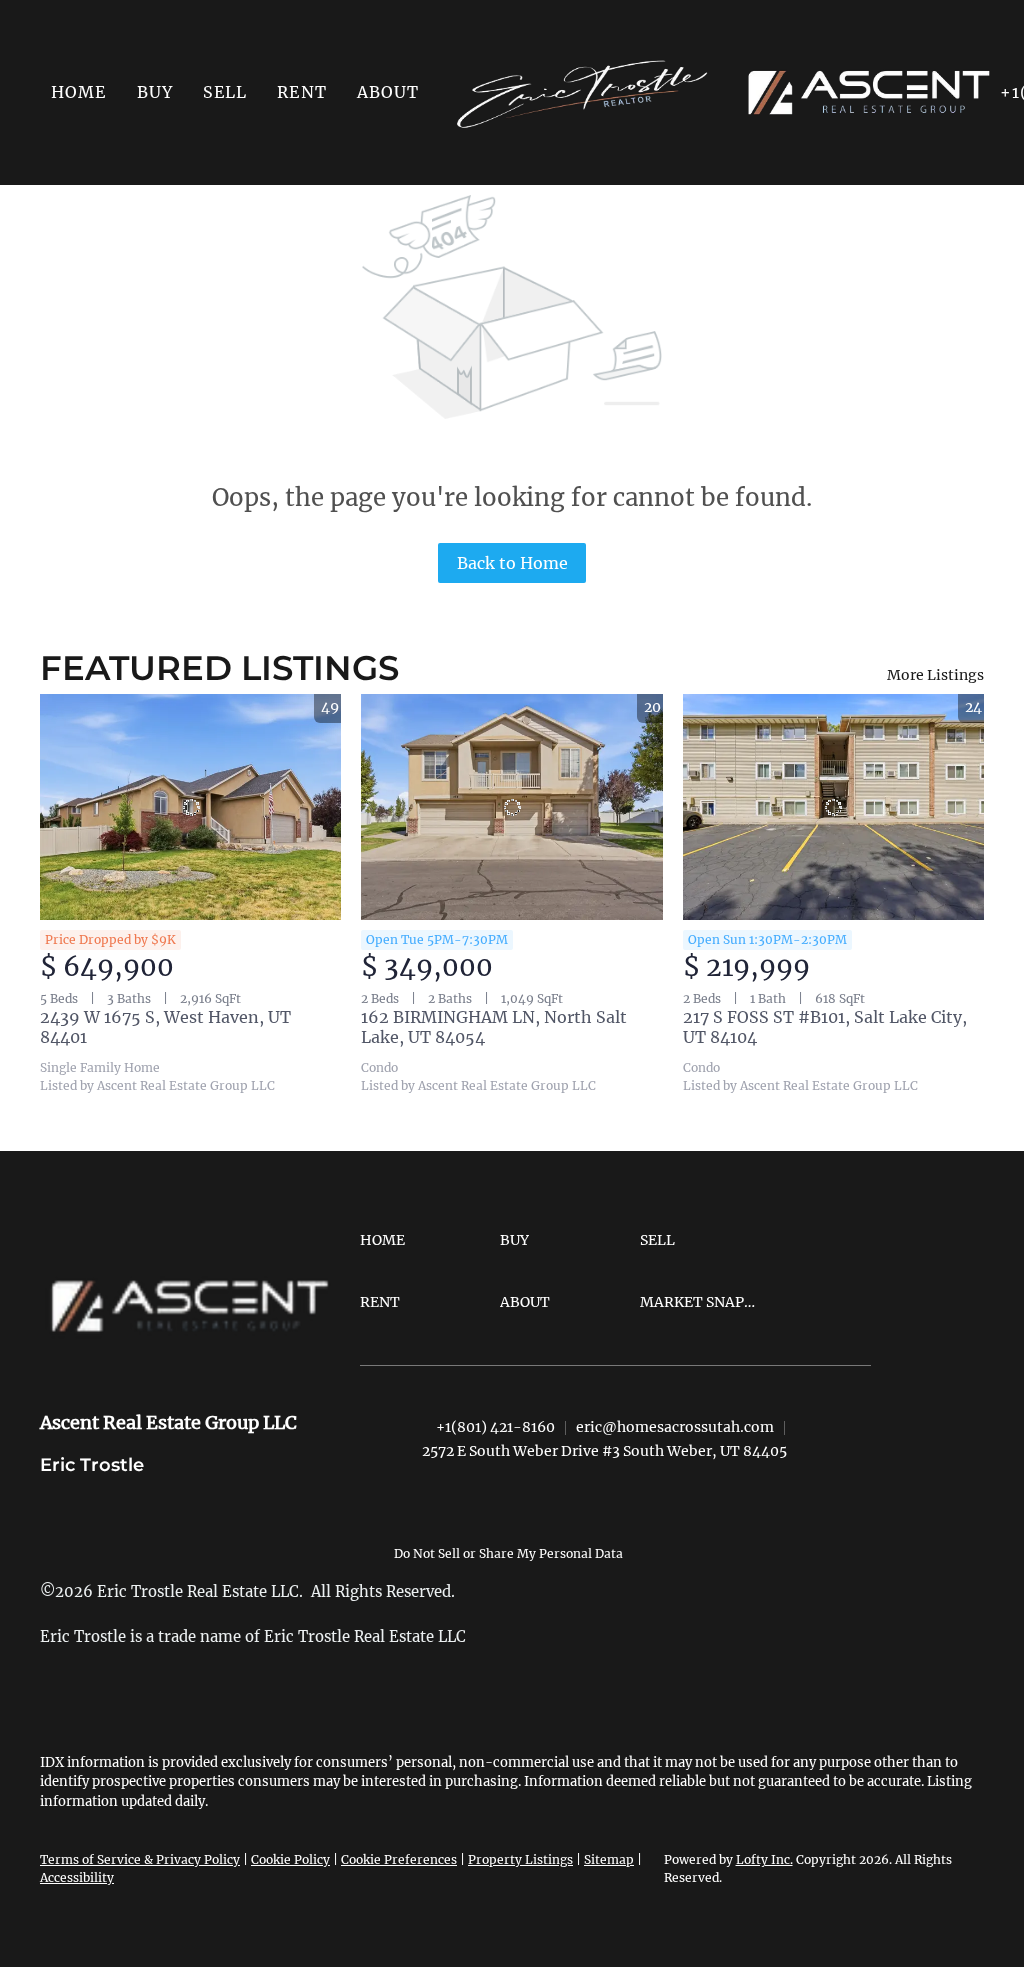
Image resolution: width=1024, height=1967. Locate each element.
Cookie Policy (290, 1859)
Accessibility (77, 1877)
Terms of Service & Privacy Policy (140, 1859)
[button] (155, 92)
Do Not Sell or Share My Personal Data (508, 1553)
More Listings (935, 675)
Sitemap (609, 1859)
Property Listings (520, 1859)
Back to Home (512, 563)
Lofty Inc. (764, 1859)
